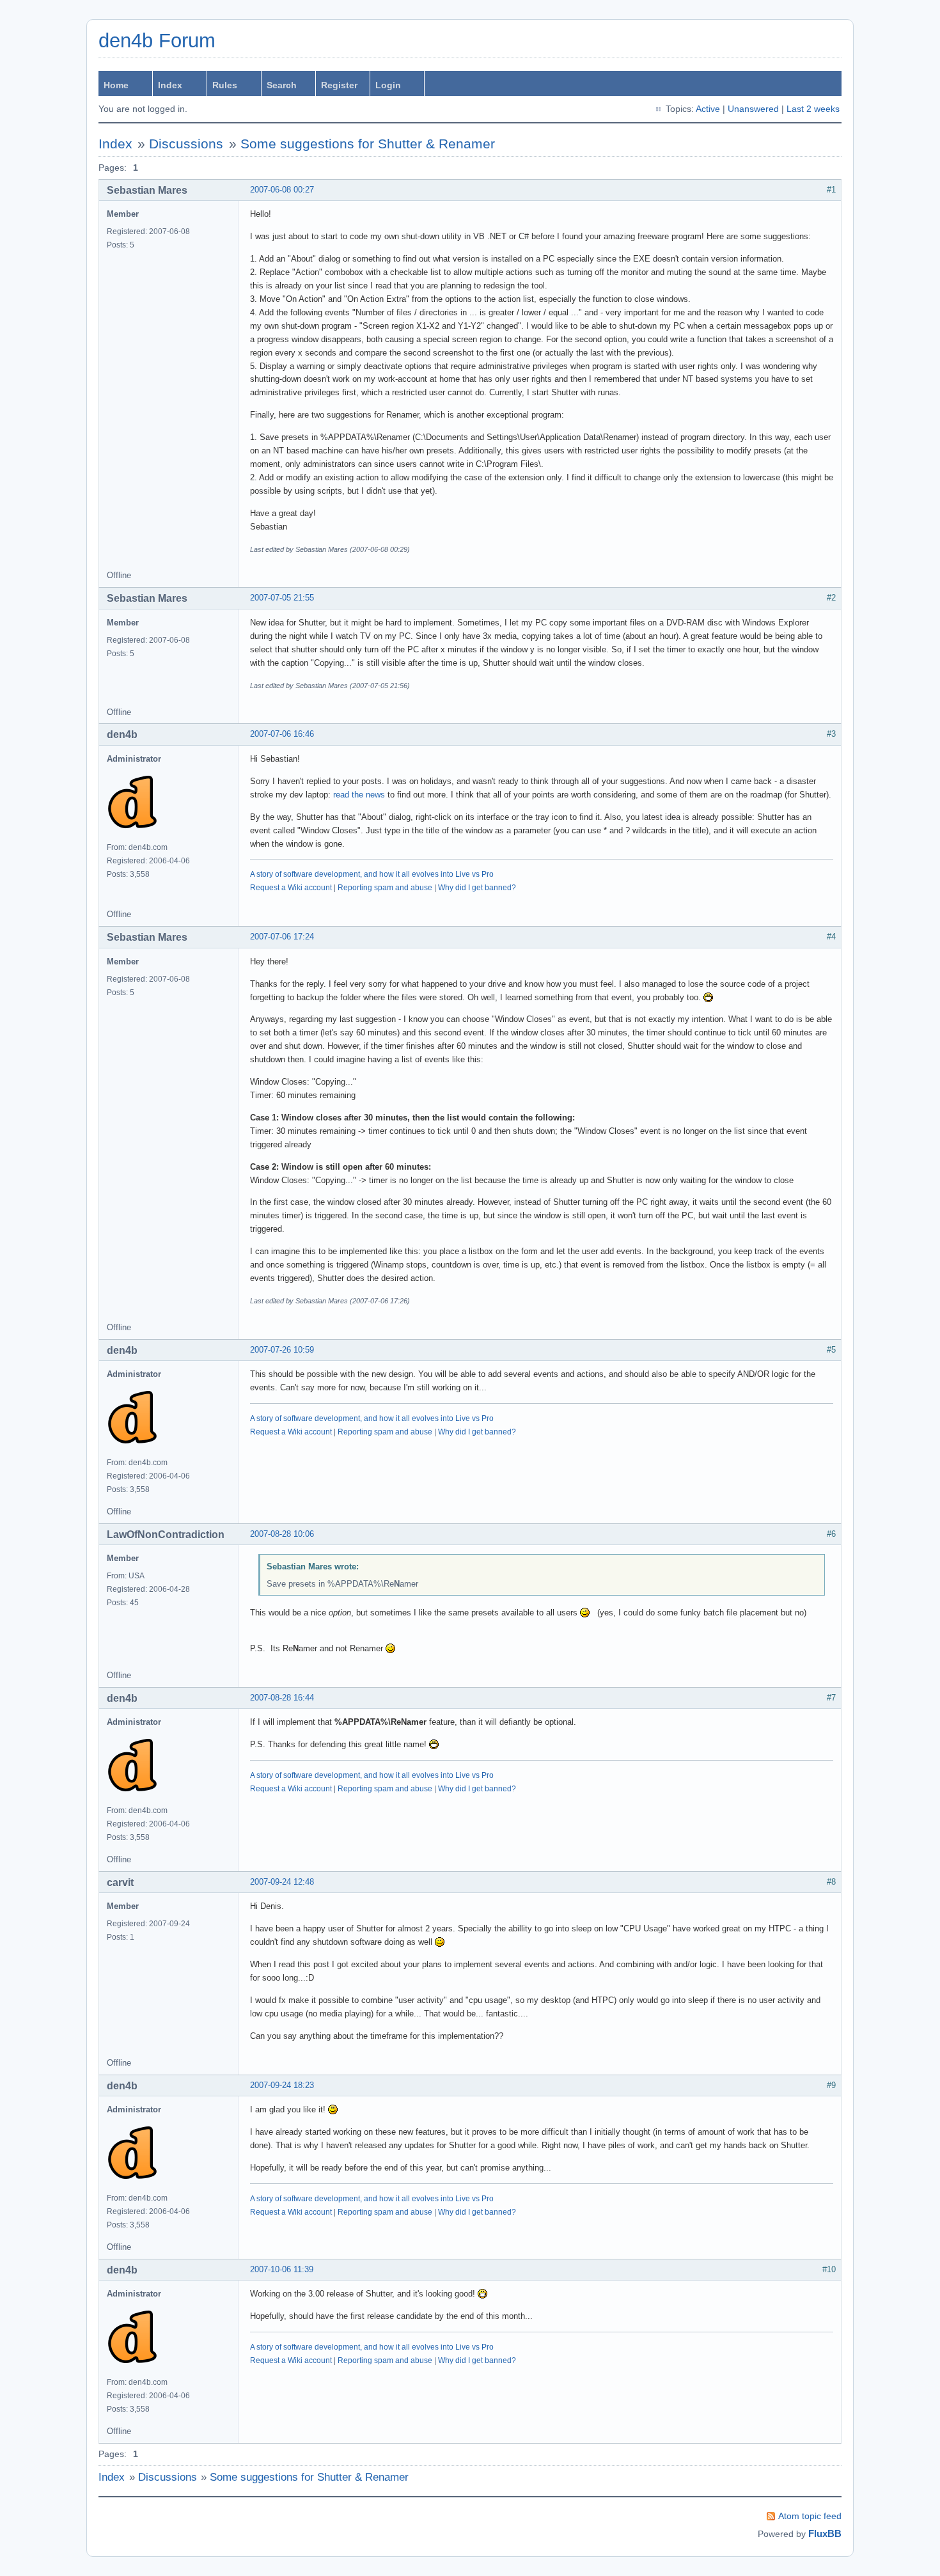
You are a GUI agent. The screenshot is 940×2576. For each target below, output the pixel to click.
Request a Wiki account (291, 888)
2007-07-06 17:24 (282, 937)
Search (282, 85)
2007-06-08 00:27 (282, 190)
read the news (359, 795)
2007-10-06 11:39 (282, 2269)
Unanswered (753, 109)
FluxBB (825, 2533)
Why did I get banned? (477, 888)
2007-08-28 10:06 (282, 1534)
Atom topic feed (810, 2516)
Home (116, 85)
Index (170, 85)
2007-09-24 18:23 (282, 2085)
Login (388, 85)
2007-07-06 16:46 (282, 734)
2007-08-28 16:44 (282, 1698)
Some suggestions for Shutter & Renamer (368, 144)
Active (708, 109)
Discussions (186, 144)
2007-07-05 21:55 (282, 598)
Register (339, 85)
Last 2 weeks (813, 109)
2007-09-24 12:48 (282, 1882)
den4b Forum (157, 41)
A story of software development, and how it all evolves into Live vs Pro (372, 874)
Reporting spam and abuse (385, 888)
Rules (225, 85)
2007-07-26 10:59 (282, 1350)
